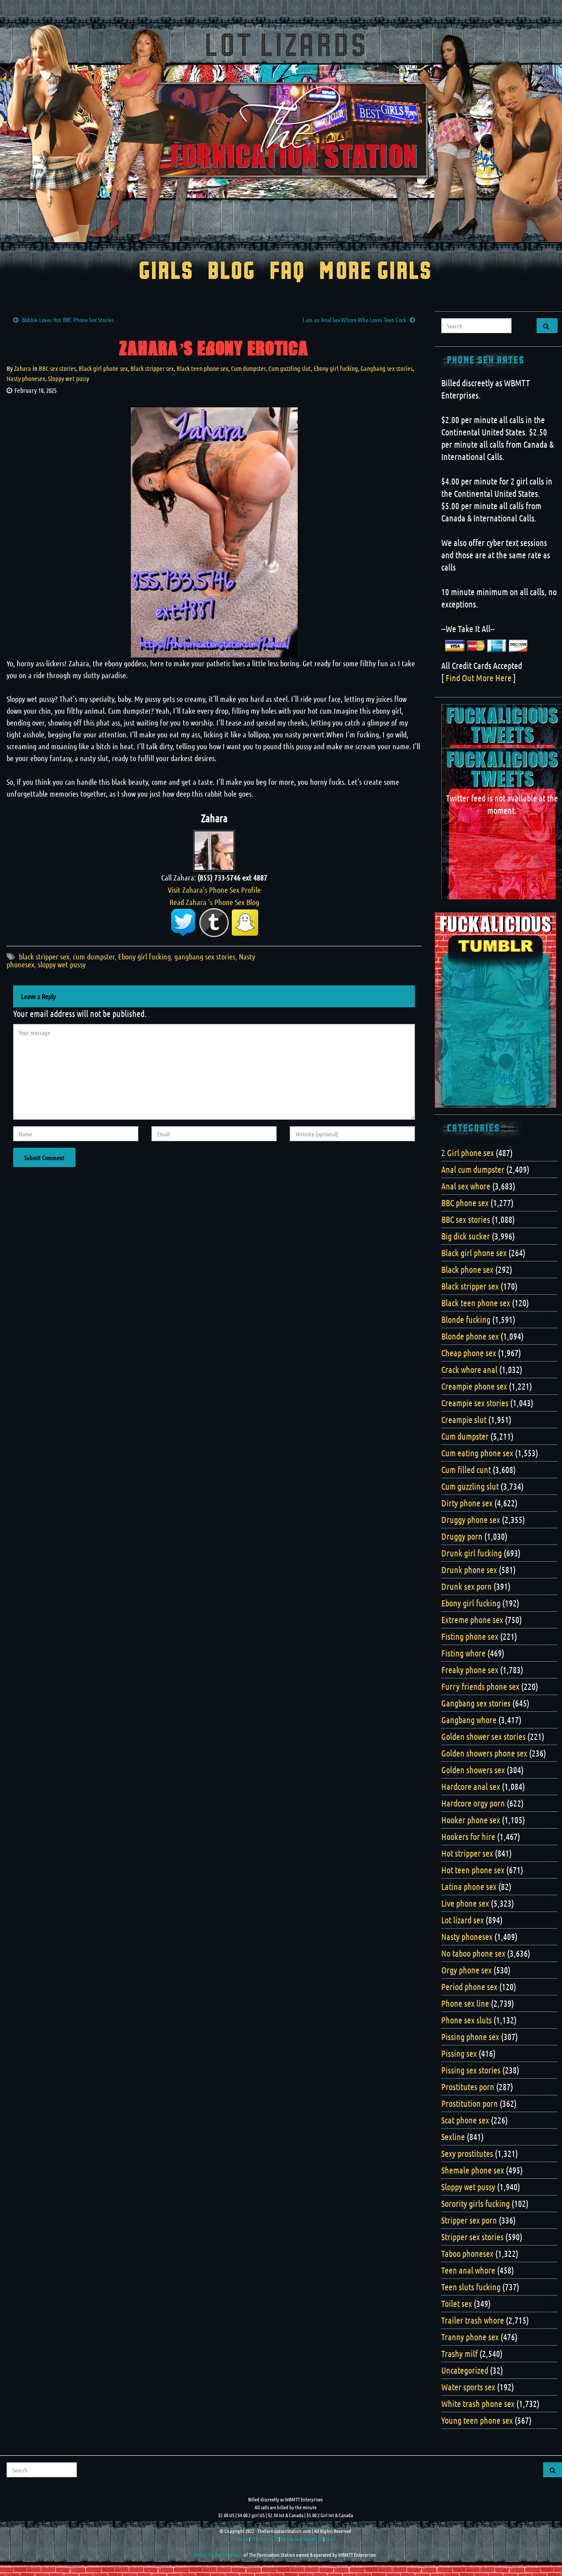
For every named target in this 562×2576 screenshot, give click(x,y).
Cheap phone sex (469, 1353)
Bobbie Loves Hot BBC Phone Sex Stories (68, 320)
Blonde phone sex (470, 1336)
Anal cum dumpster (473, 1169)
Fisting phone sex (470, 1636)
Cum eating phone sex (477, 1453)
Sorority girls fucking (476, 2203)
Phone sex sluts (467, 2020)
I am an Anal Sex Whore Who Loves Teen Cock (354, 320)
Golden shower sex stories (483, 1736)
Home (242, 2539)
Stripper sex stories (472, 2237)
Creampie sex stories (475, 1403)
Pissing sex (459, 2053)
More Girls (376, 272)
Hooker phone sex (471, 1820)
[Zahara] (214, 849)
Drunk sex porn (467, 1586)
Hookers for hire (468, 1836)
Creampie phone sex (474, 1386)
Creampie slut (464, 1419)
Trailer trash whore (473, 2320)
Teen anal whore (468, 2270)
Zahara (23, 368)
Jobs (330, 2539)
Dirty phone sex (467, 1503)
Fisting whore (463, 1653)
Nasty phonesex (26, 378)
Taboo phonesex (467, 2253)
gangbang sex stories (205, 956)
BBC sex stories (57, 368)
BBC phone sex (465, 1203)
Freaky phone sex (470, 1670)
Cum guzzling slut (290, 368)
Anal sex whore (466, 1186)
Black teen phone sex (202, 368)
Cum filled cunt (466, 1469)
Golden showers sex (473, 1770)
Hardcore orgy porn (473, 1803)
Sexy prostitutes (467, 2153)
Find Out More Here (479, 678)
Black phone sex (467, 1269)
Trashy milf (459, 2353)
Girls (166, 272)
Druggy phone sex (471, 1520)
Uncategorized (465, 2370)
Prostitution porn (470, 2103)
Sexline (453, 2137)
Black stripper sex (152, 368)
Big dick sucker (466, 1236)
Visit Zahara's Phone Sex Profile (214, 890)
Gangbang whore (469, 1720)
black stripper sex (44, 956)
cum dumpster (94, 956)
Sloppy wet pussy (68, 378)
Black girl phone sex (103, 368)
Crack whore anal (469, 1369)
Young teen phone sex (477, 2420)
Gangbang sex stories (387, 368)
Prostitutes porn (468, 2087)
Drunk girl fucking (472, 1553)
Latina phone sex (469, 1886)
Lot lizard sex (463, 1920)
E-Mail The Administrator (218, 2554)
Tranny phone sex (470, 2337)
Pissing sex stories (471, 2070)
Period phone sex (469, 1987)
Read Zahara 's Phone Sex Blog (214, 902)
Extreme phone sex (472, 1620)
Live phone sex (465, 1903)
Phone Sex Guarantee (302, 2539)
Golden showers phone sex (484, 1753)
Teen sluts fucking (471, 2287)
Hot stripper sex (467, 1853)
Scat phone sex (465, 2120)
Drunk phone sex (469, 1570)
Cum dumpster (248, 368)
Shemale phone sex (473, 2170)
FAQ (287, 272)
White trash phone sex (478, 2404)
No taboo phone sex (473, 1953)
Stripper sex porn (469, 2220)
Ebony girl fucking (336, 368)
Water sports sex (468, 2387)
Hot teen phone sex (473, 1870)
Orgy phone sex (467, 1970)
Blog (232, 272)
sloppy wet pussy (62, 964)
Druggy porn (462, 1536)
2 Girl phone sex (468, 1153)
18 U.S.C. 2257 (265, 2539)
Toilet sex (457, 2303)
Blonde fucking (466, 1319)
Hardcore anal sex (471, 1786)
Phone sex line (465, 2003)
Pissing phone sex (470, 2037)
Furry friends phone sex (480, 1686)
